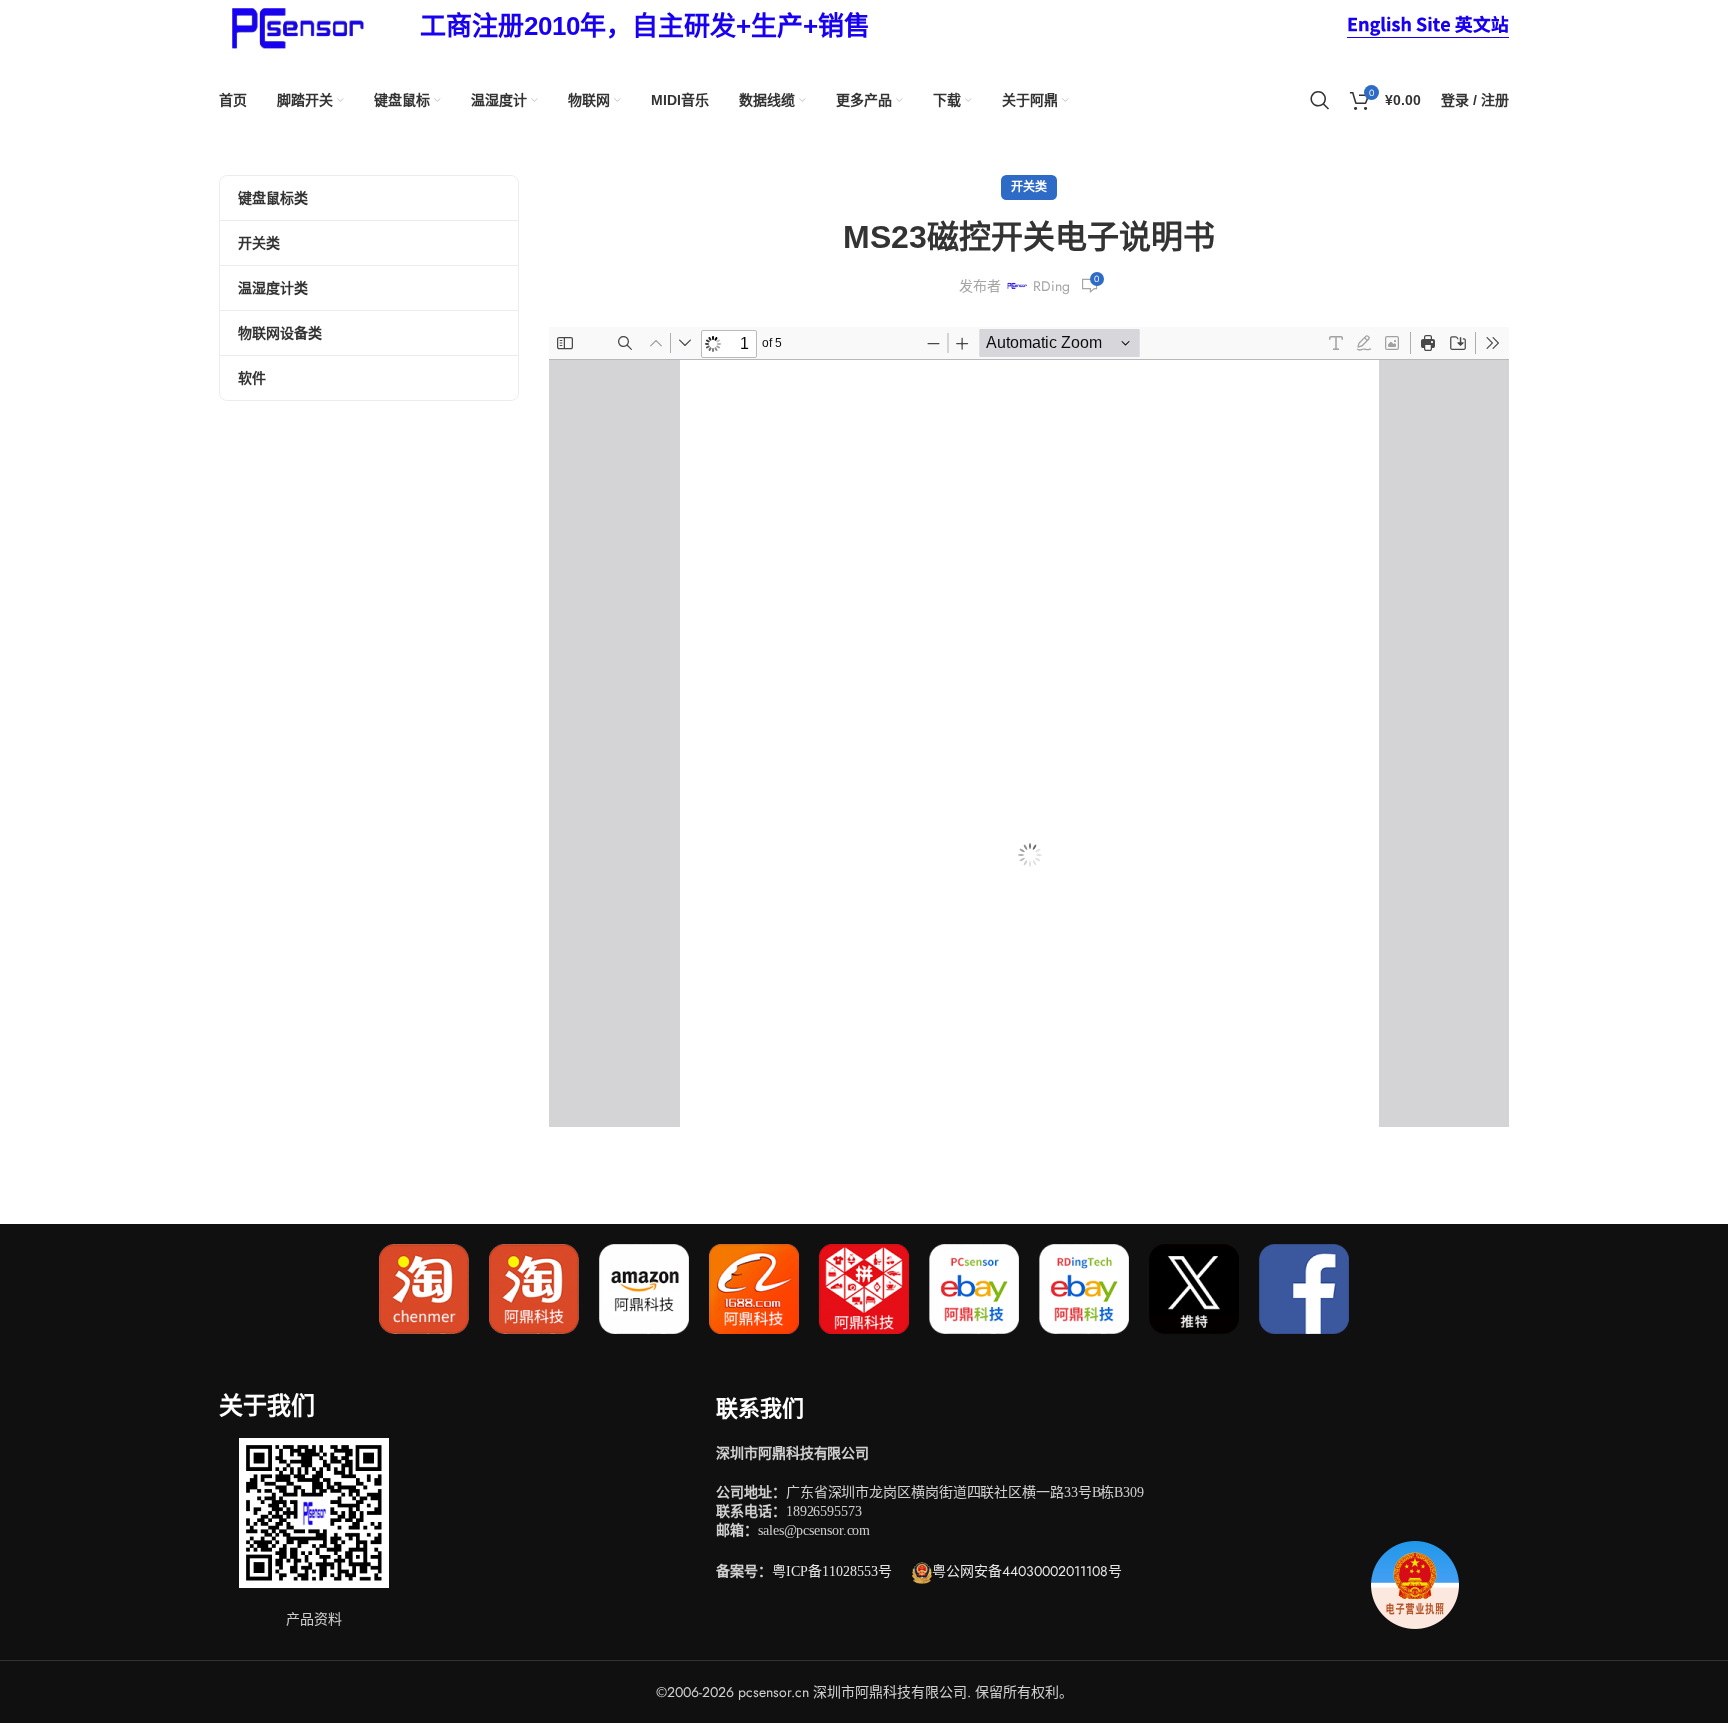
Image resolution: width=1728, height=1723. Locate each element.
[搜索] (1320, 100)
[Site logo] (294, 25)
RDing (1051, 286)
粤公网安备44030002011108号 (1027, 1571)
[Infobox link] (645, 27)
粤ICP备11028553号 (832, 1571)
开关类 (1029, 187)
